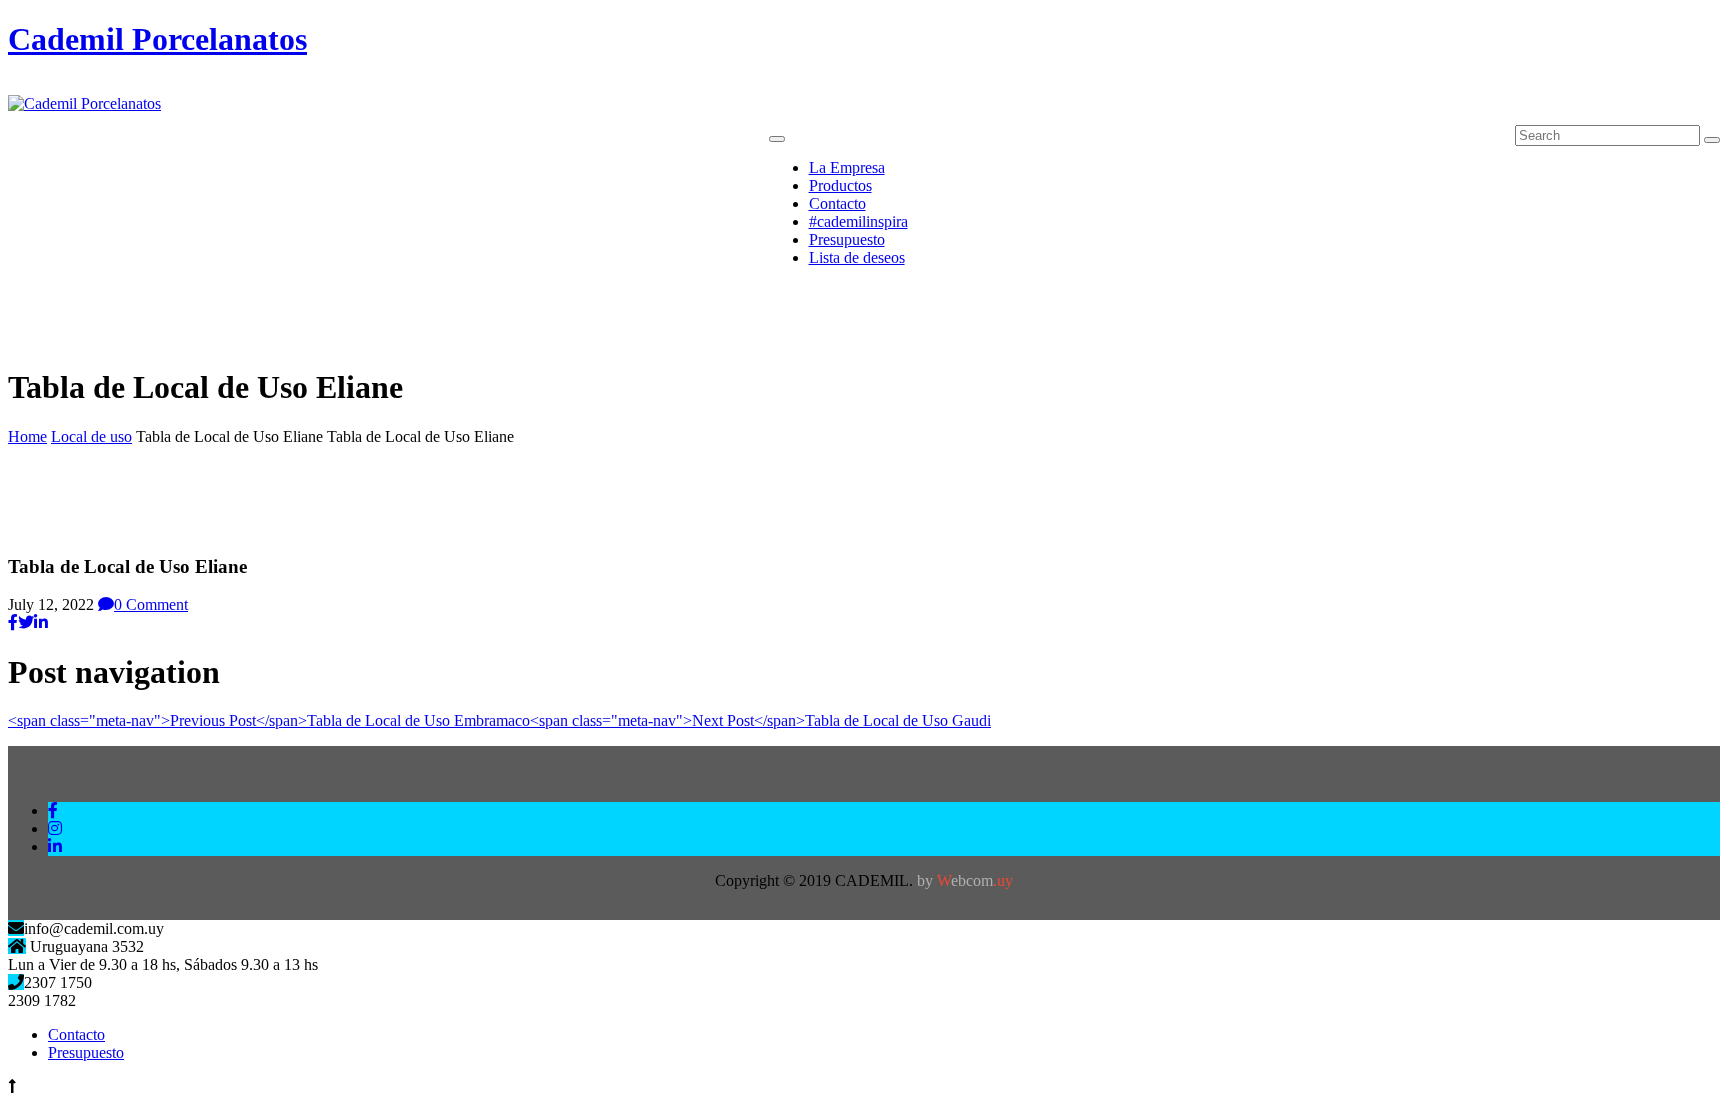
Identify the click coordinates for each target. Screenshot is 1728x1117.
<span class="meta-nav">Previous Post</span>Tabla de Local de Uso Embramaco (269, 720)
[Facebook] (13, 622)
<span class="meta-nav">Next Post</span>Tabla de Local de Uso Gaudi (760, 720)
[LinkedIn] (41, 622)
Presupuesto (86, 1052)
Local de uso (91, 436)
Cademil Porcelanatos (157, 39)
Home (27, 436)
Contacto (76, 1034)
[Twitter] (26, 622)
